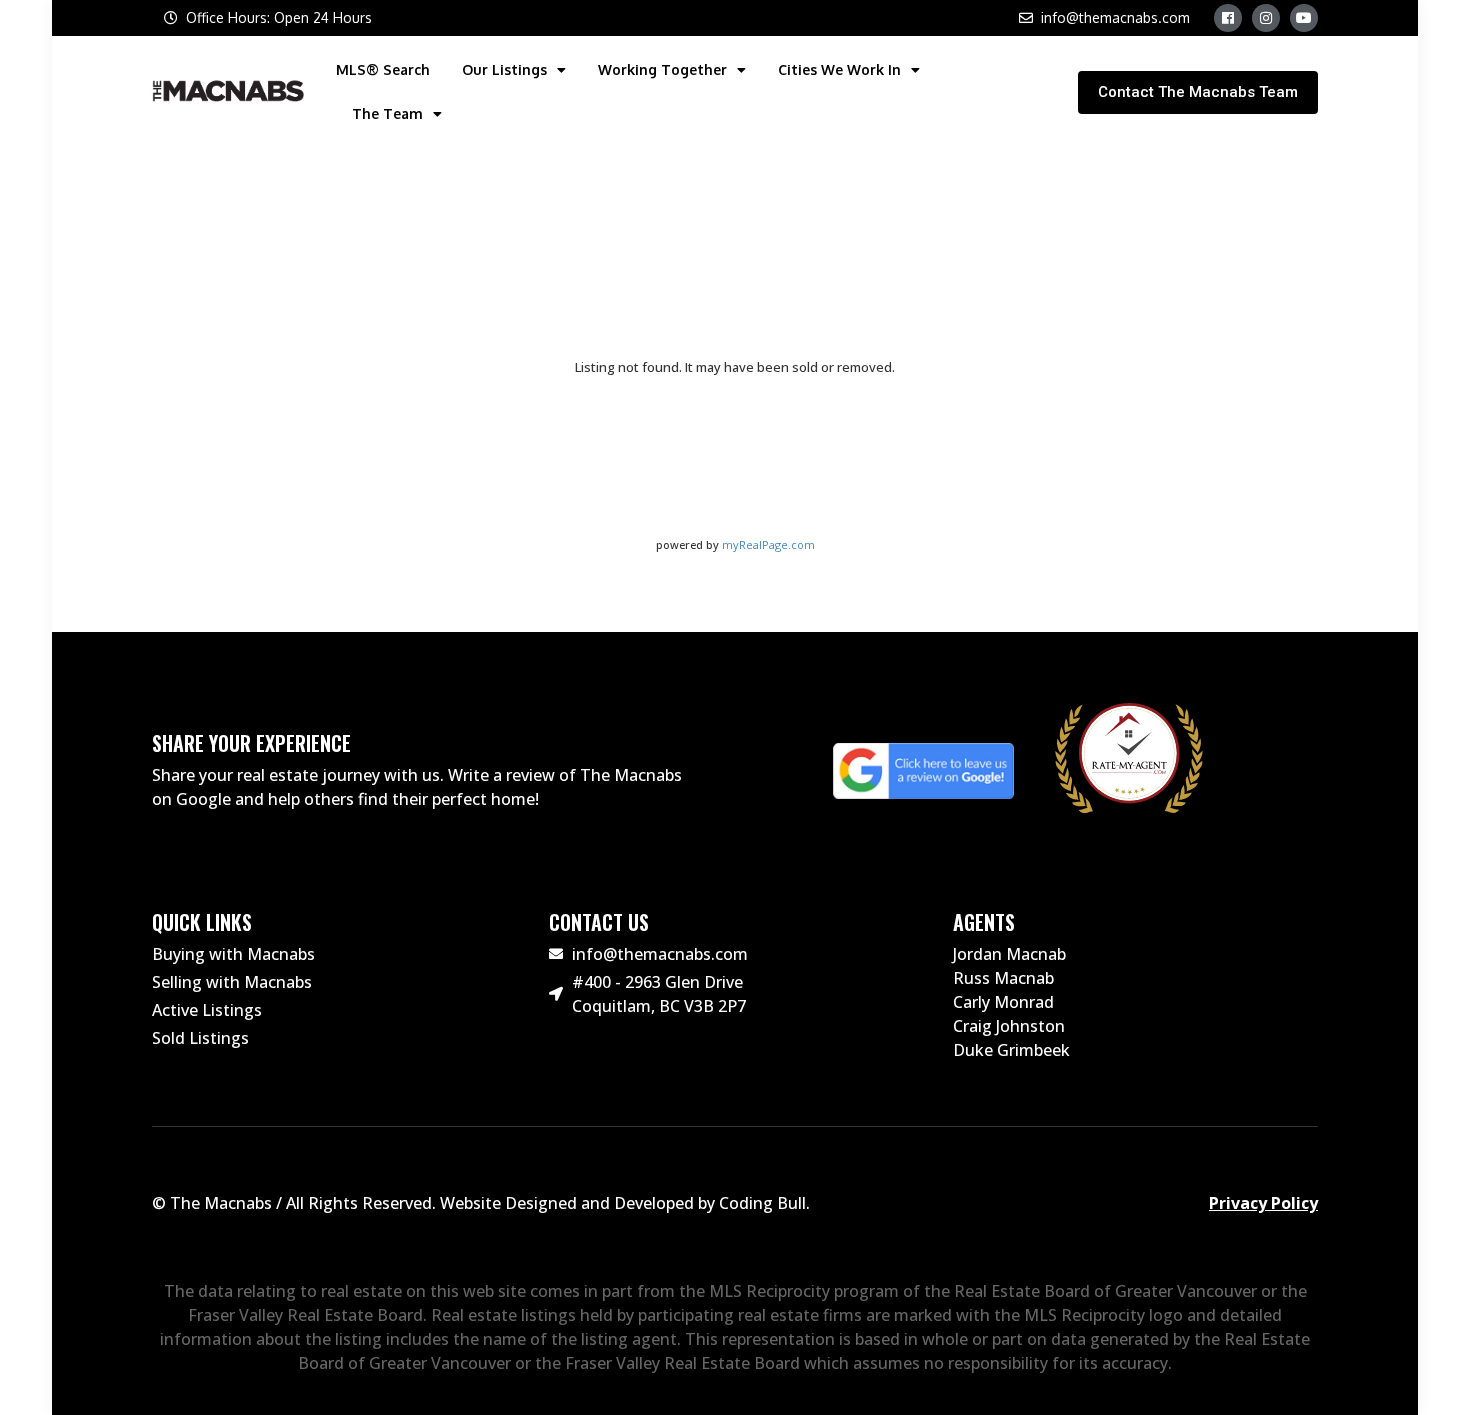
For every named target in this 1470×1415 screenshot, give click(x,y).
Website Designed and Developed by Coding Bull (623, 1203)
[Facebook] (1228, 18)
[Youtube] (1304, 18)
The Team (387, 113)
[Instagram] (1266, 18)
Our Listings (504, 69)
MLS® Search (383, 69)
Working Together (662, 69)
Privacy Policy (1263, 1203)
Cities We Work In (839, 69)
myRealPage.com (768, 544)
